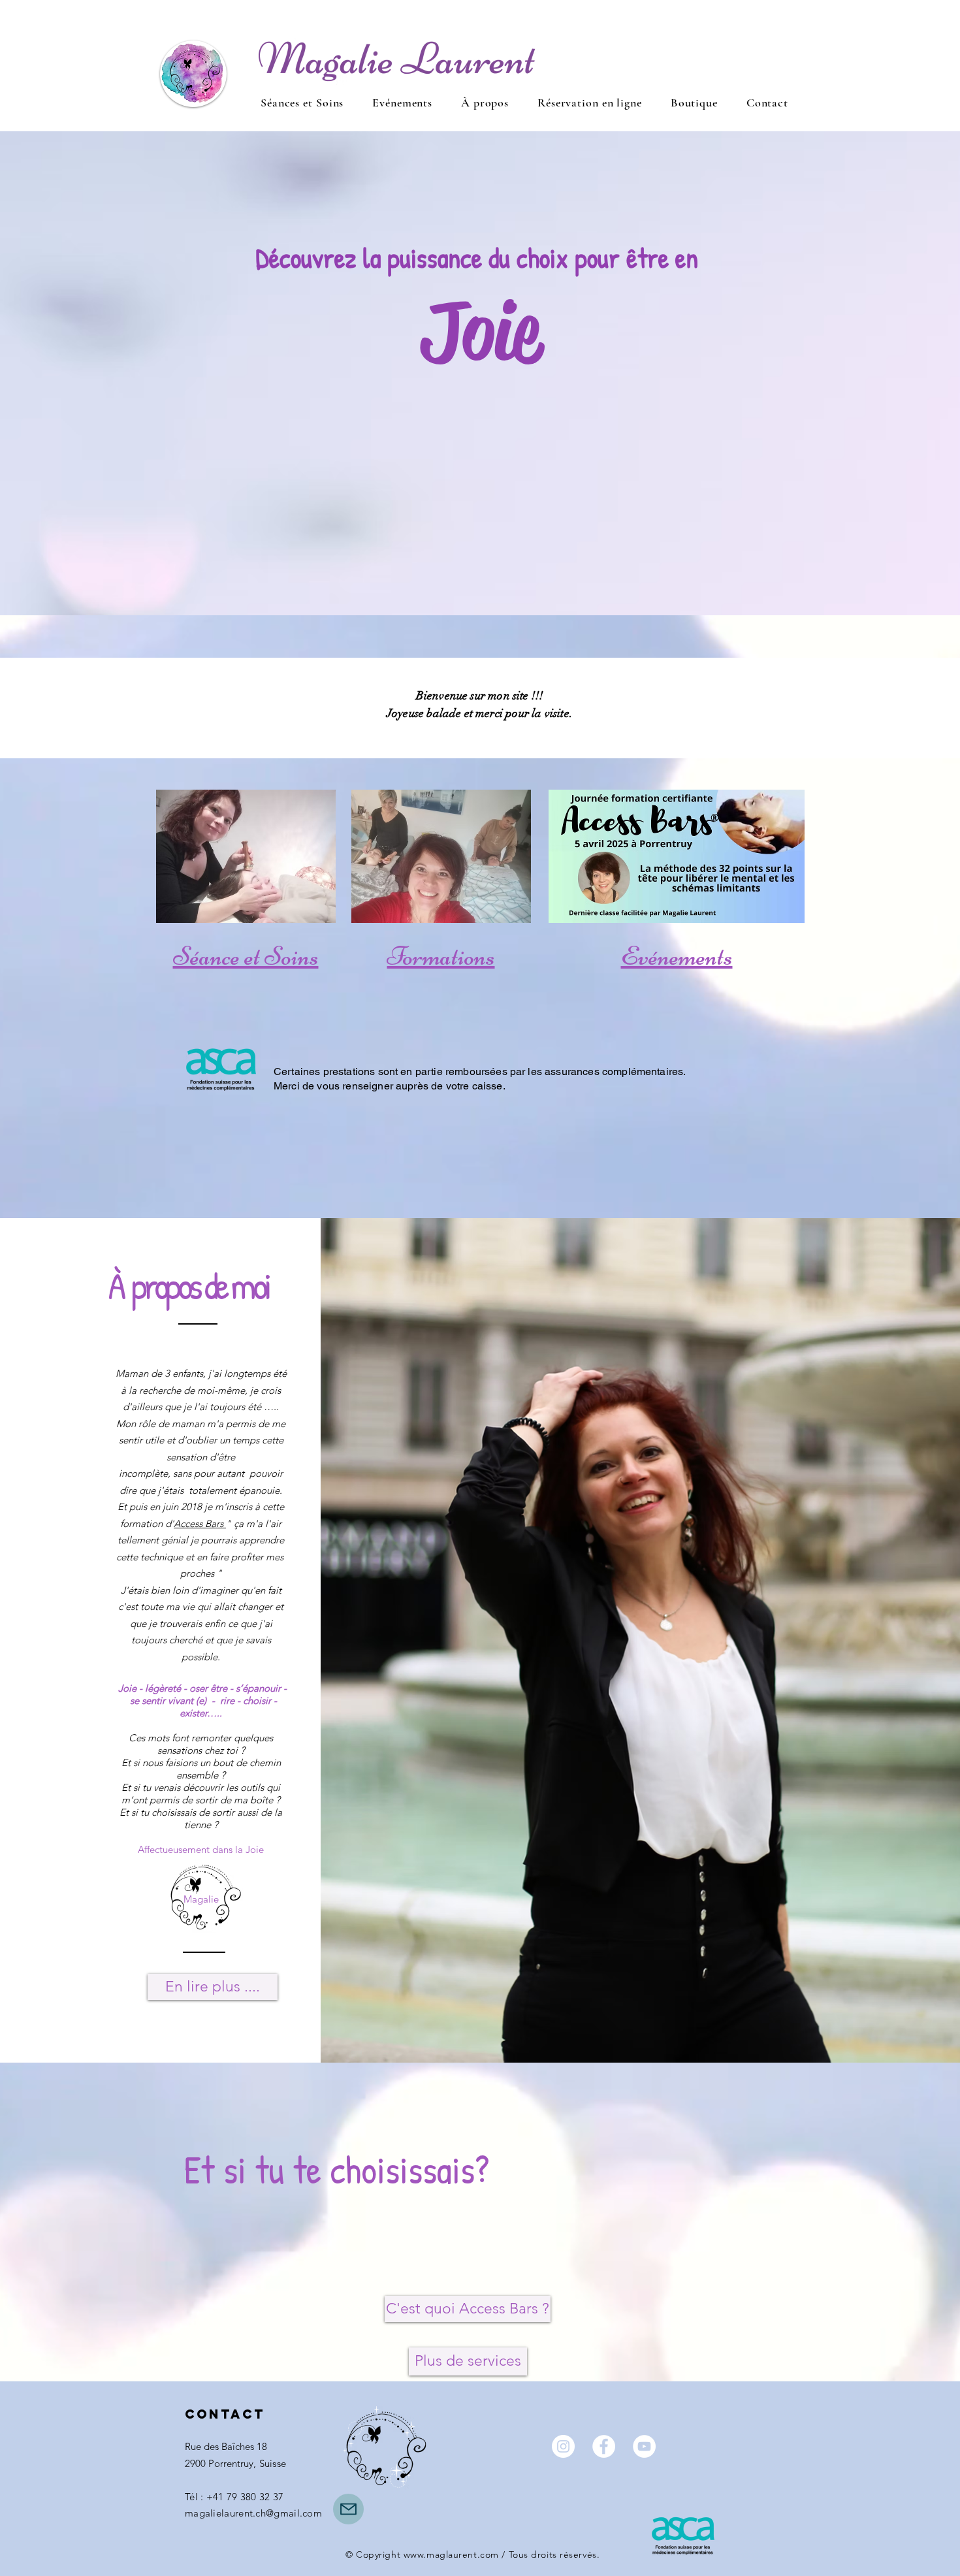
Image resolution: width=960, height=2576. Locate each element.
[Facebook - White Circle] (604, 2446)
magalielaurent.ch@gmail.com (253, 2513)
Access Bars (200, 1523)
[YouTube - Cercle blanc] (644, 2446)
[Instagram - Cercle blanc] (563, 2446)
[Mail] (348, 2509)
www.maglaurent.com (451, 2554)
